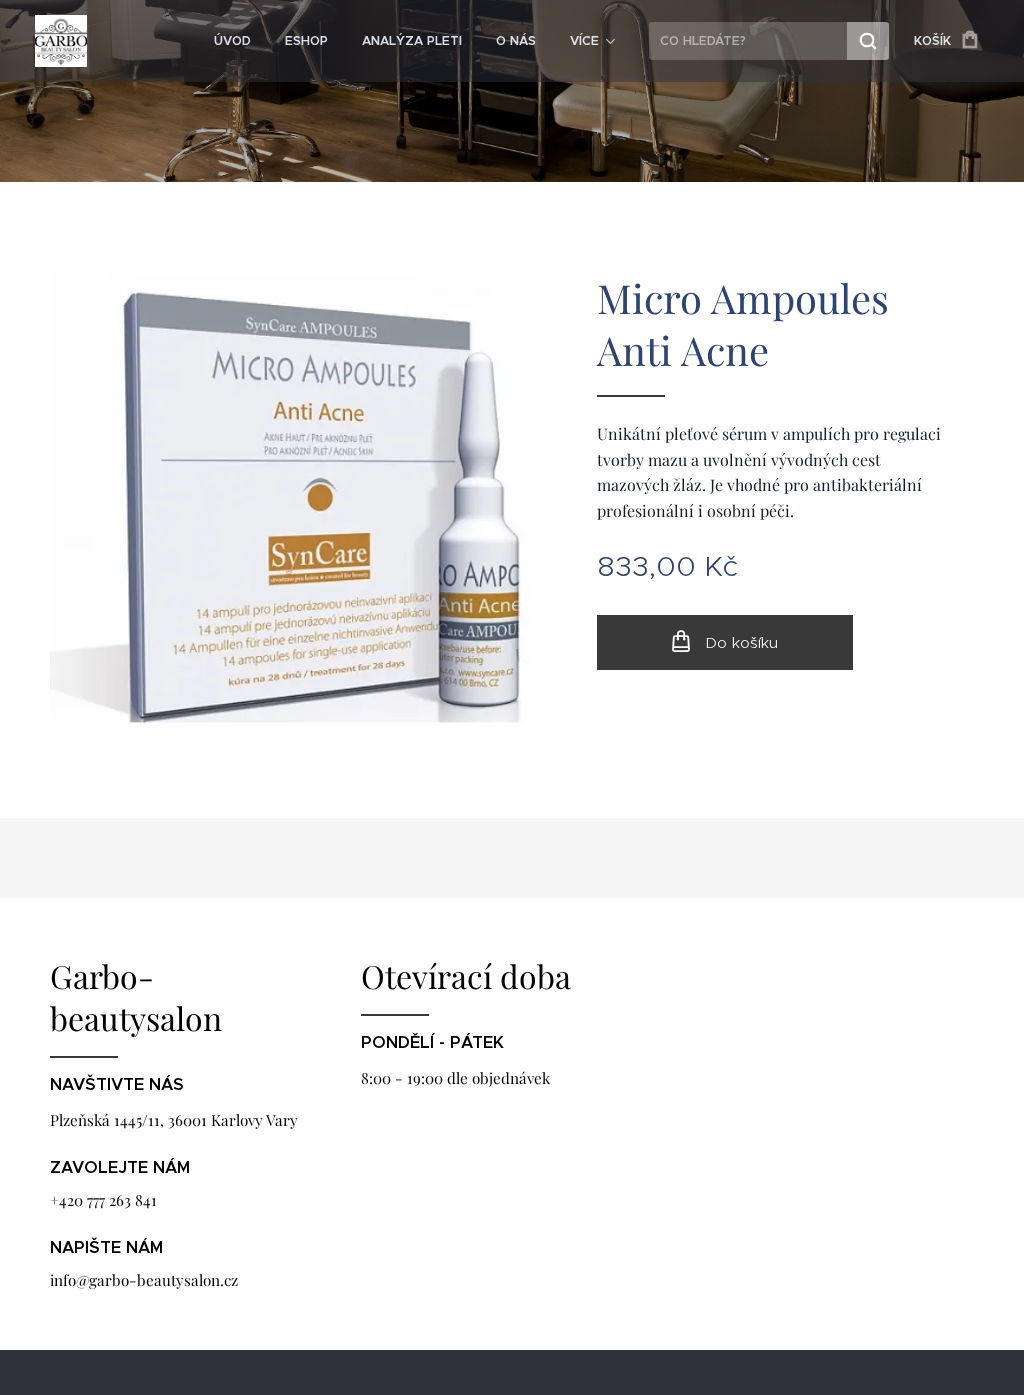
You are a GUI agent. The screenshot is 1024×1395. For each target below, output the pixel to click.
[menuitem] (232, 41)
